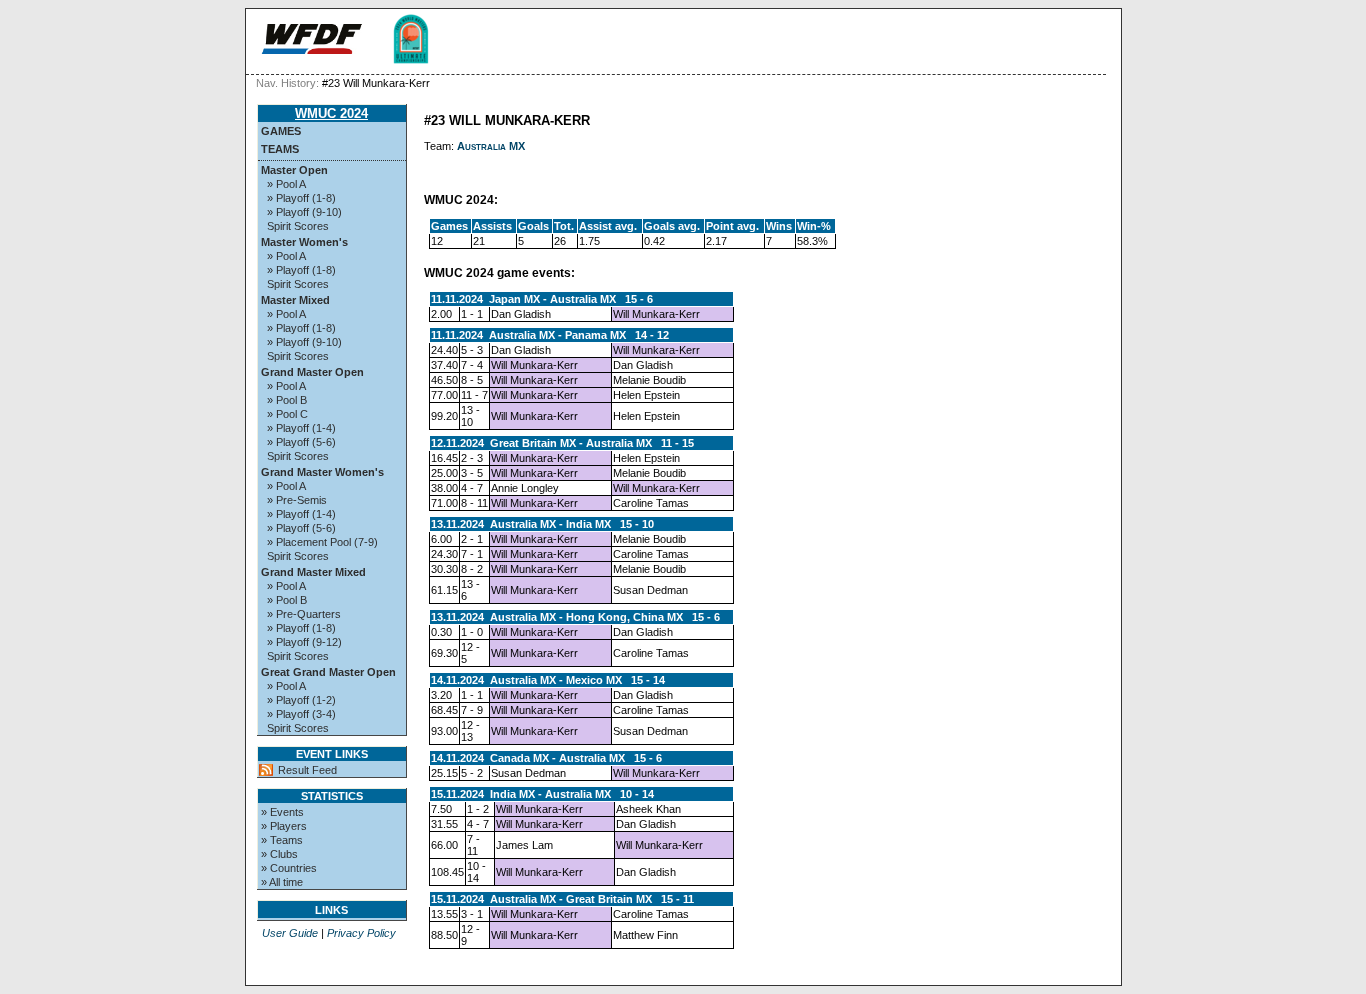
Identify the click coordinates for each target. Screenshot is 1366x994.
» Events (282, 812)
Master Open (294, 170)
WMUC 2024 (331, 113)
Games (281, 131)
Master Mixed (295, 300)
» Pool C (287, 414)
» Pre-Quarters (304, 614)
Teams (280, 149)
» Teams (282, 840)
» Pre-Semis (297, 500)
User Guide (290, 933)
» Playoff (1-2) (301, 700)
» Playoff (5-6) (301, 442)
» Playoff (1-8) (301, 198)
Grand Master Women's (322, 472)
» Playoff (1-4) (301, 428)
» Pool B (287, 400)
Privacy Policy (361, 933)
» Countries (289, 868)
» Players (284, 826)
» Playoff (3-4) (301, 714)
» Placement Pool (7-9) (322, 542)
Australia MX (491, 146)
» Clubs (279, 854)
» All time (282, 882)
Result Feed (307, 770)
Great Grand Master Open (328, 672)
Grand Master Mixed (313, 572)
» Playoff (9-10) (304, 212)
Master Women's (304, 242)
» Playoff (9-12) (304, 642)
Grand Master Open (312, 372)
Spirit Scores (298, 226)
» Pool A (286, 184)
